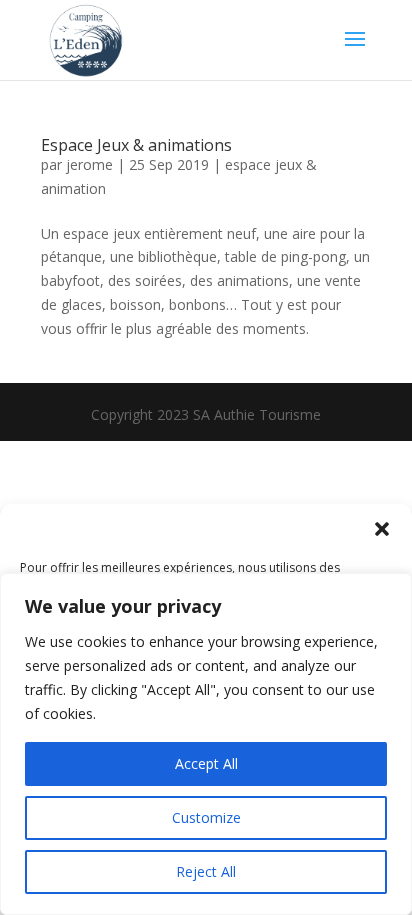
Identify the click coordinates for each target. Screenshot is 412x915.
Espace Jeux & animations (136, 145)
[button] (382, 529)
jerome (89, 164)
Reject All (206, 871)
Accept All (206, 763)
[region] (206, 744)
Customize (206, 817)
